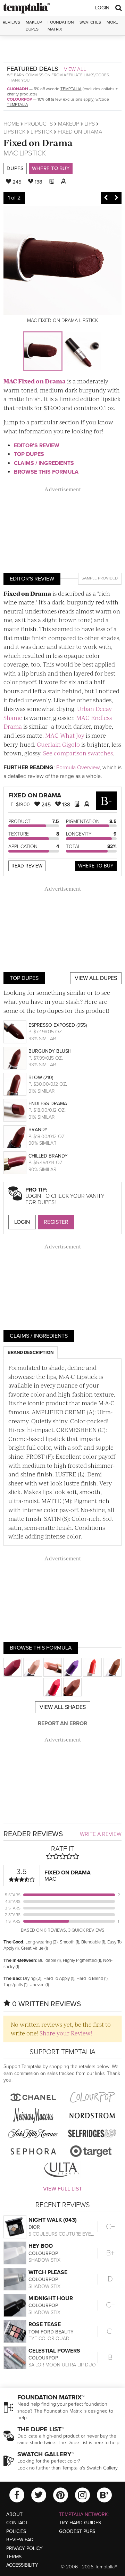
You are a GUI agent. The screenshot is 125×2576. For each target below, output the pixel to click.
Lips (90, 124)
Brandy (38, 1130)
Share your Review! (66, 2033)
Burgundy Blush (50, 1051)
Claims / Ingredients (44, 463)
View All (75, 69)
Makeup (69, 124)
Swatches (90, 22)
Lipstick (14, 132)
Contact (17, 2523)
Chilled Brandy (48, 1156)
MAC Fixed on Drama (35, 381)
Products (39, 124)
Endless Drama (48, 1104)
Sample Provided (100, 578)
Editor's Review (37, 446)
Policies (16, 2531)
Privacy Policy (24, 2548)
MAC (11, 153)
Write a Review (101, 1834)
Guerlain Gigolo (58, 744)
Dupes (15, 168)
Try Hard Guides (80, 2523)
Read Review (27, 866)
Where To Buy (96, 866)
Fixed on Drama (38, 142)
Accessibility (22, 2565)
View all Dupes (96, 978)
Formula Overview (78, 768)
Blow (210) (41, 1078)
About (14, 2514)
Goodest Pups (77, 2531)
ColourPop (19, 99)
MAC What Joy (65, 735)
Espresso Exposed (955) (58, 1025)
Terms (14, 2557)
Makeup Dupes (34, 26)
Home (11, 124)
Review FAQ (20, 2540)
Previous (106, 198)
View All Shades (63, 1707)
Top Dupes (29, 454)
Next (116, 198)
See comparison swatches (78, 753)
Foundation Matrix (61, 26)
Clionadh (18, 89)
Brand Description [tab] (31, 1353)
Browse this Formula (46, 472)
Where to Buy (51, 168)
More (112, 22)
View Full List (62, 2189)
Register (56, 1222)
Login (102, 8)
